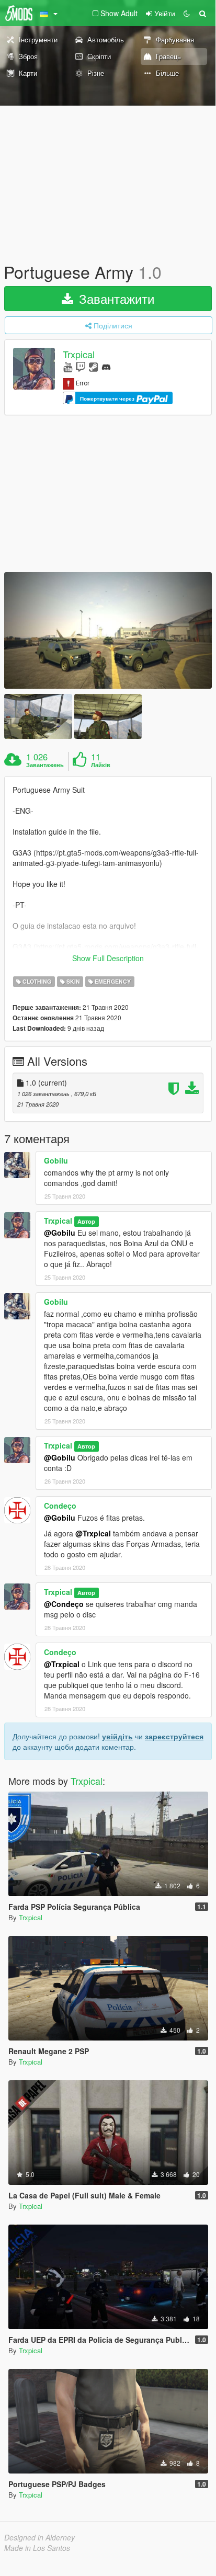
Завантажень (45, 765)
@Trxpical (93, 1533)
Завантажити (115, 298)
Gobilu (56, 1160)
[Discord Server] (106, 366)
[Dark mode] (187, 13)
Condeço (60, 1506)
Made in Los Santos (37, 2548)
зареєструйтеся (174, 1736)
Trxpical (79, 355)
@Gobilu (60, 1233)
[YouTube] (68, 366)
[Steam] (93, 366)
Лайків (101, 765)
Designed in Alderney (39, 2537)
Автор (86, 1221)
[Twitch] (81, 366)
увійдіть (117, 1736)
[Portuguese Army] (108, 630)
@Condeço (64, 1604)
